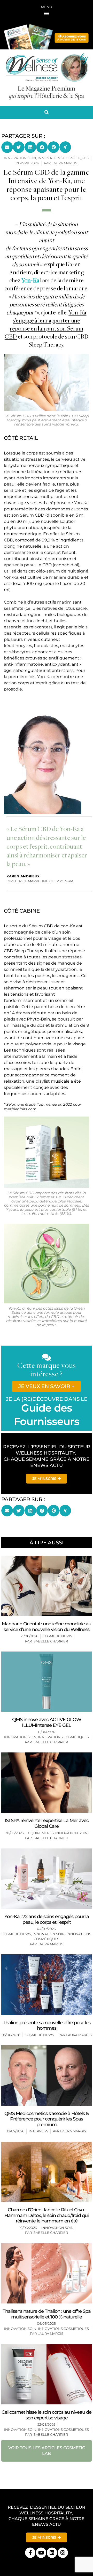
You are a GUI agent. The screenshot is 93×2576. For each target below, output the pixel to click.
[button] (47, 13)
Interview (38, 2131)
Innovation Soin (20, 1737)
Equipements (41, 1833)
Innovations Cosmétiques (63, 1737)
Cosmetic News (57, 1636)
